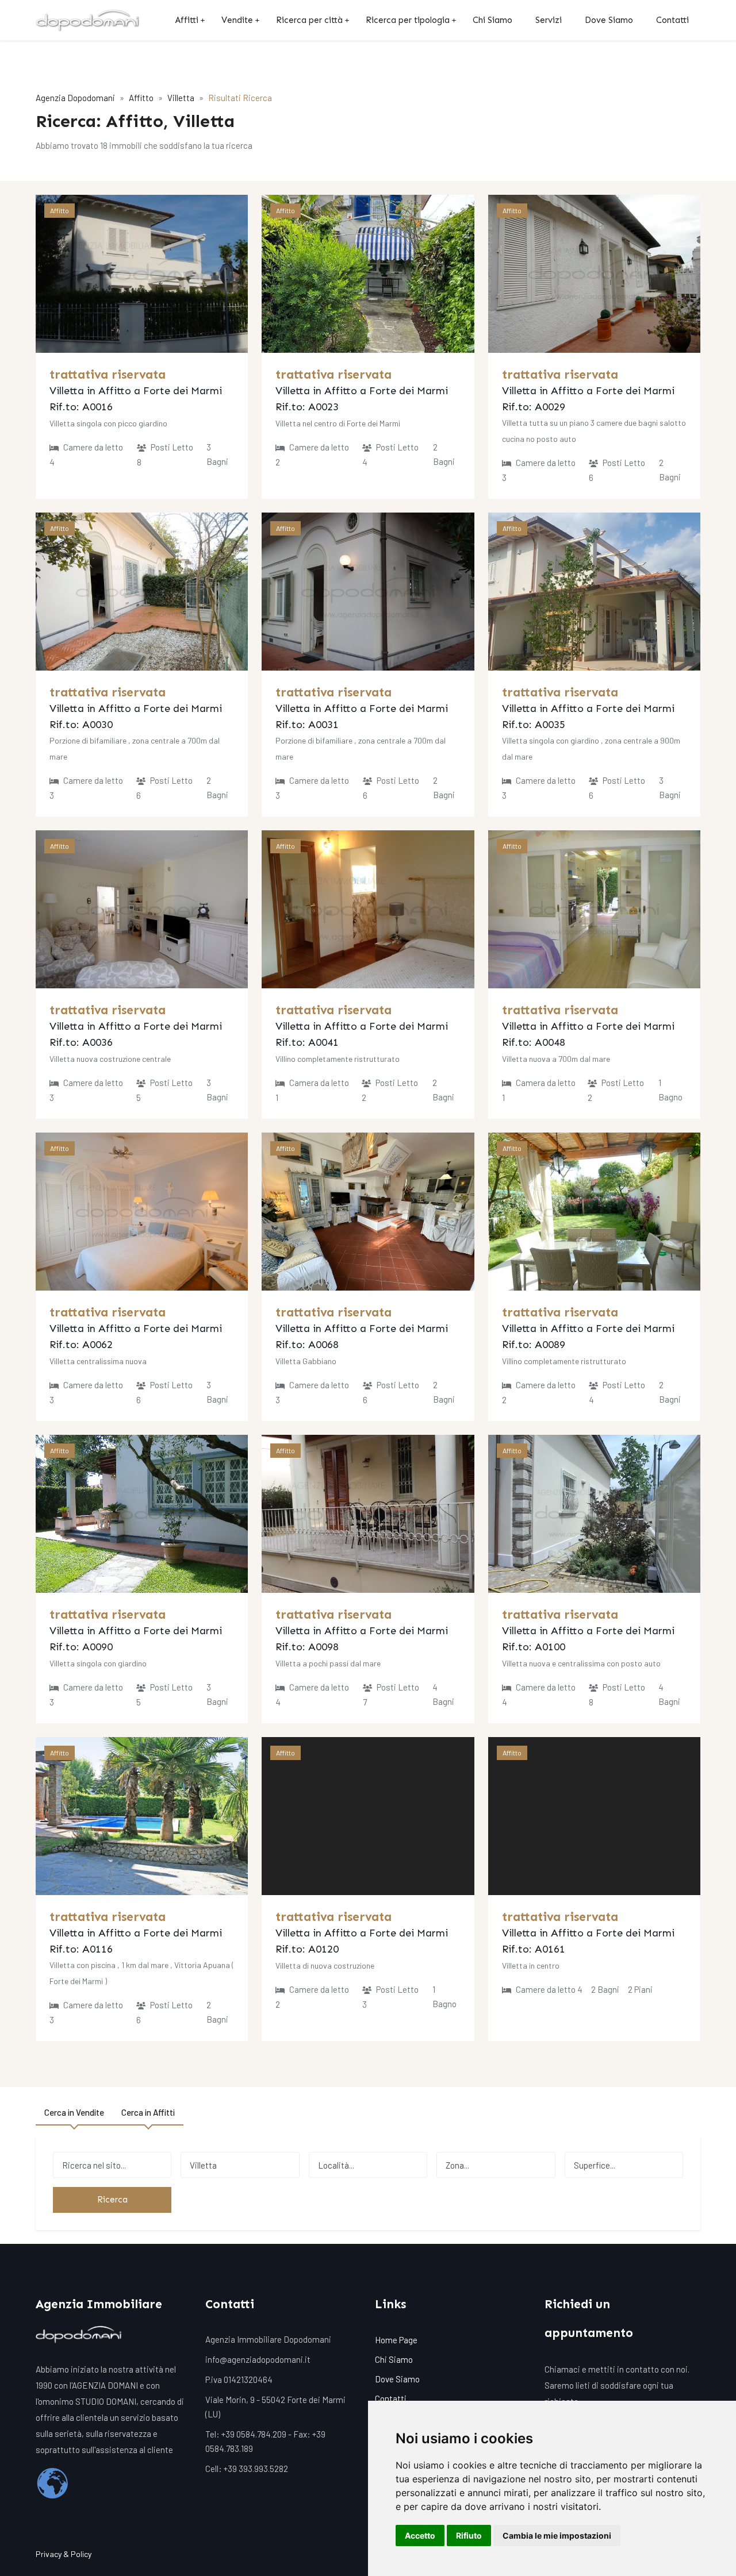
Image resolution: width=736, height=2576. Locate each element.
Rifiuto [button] (469, 2535)
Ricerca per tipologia (408, 20)
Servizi (549, 20)
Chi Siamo (492, 20)
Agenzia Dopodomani (75, 98)
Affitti (187, 20)
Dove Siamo (609, 20)
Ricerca (112, 2200)
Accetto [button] (420, 2535)
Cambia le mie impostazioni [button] (557, 2535)
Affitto (141, 98)
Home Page (396, 2340)
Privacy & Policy (64, 2554)
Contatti (672, 20)
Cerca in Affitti (148, 2112)
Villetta (181, 98)
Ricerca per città (309, 20)
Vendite (237, 20)
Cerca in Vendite (74, 2112)
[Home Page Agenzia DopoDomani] (87, 20)
